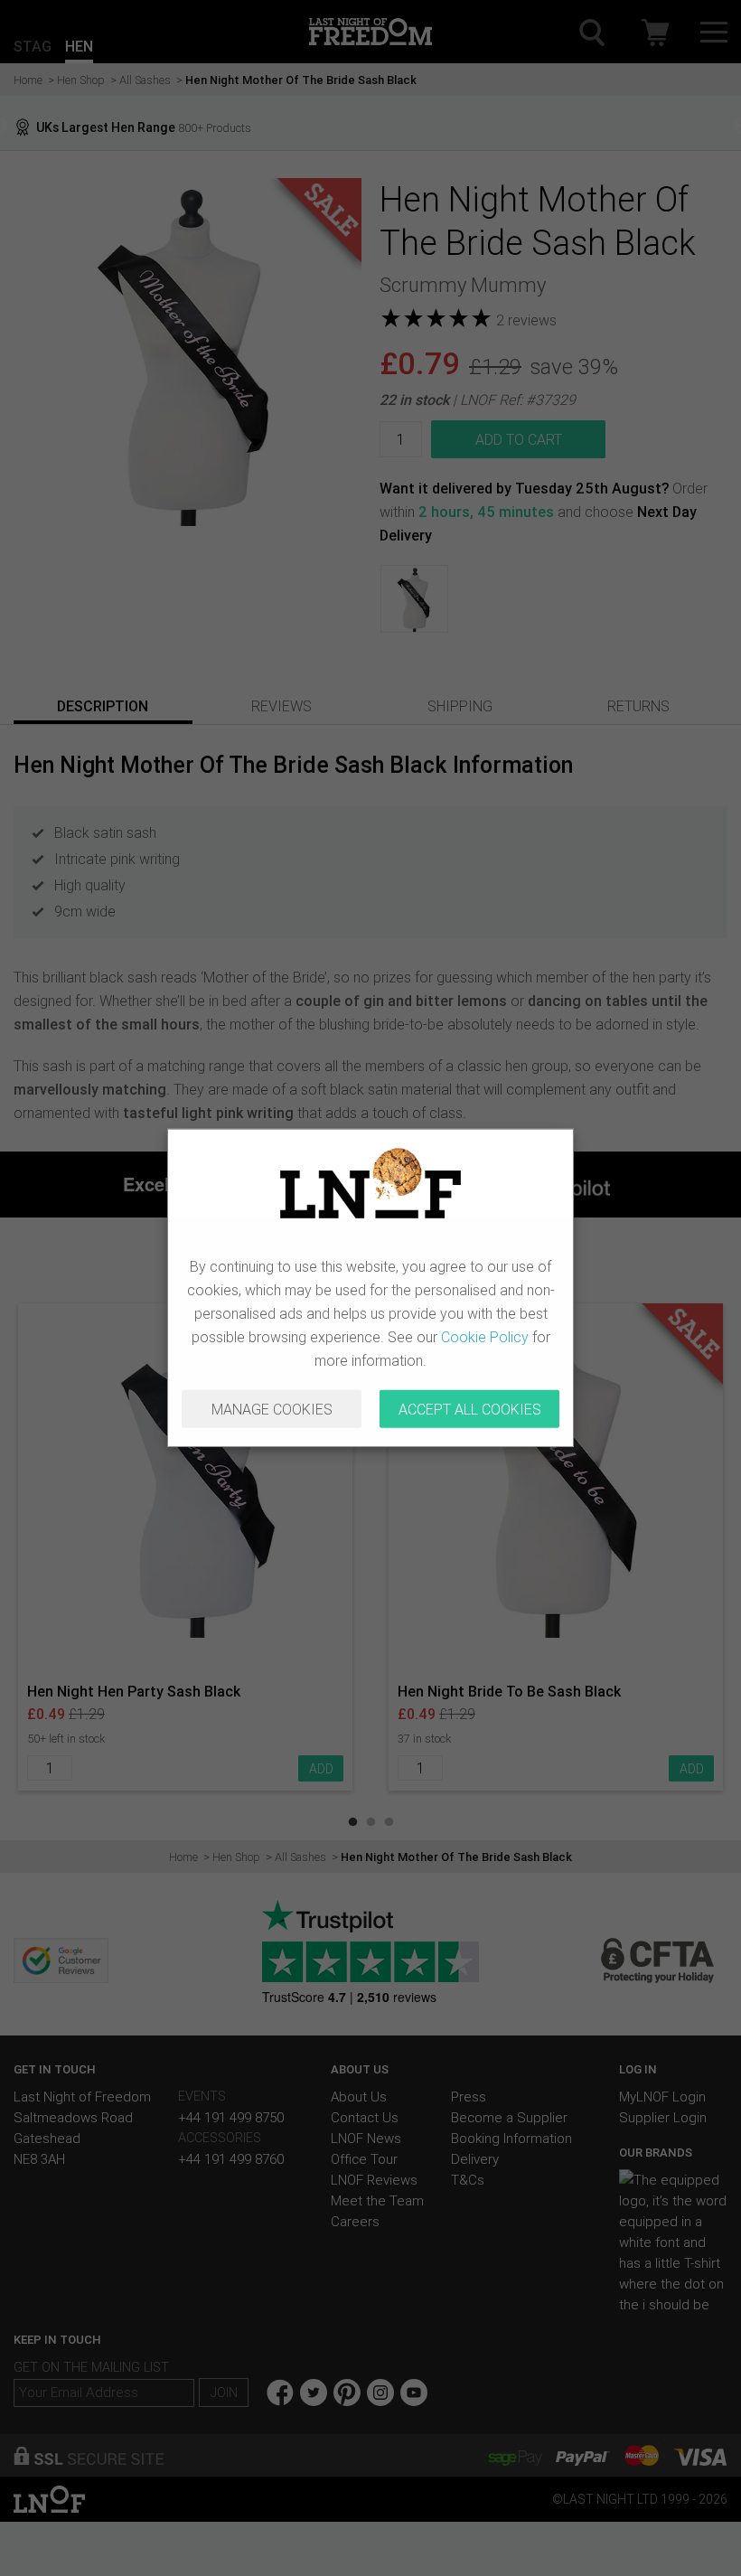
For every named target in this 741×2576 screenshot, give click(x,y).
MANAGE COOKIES (272, 1409)
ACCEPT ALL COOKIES (470, 1409)
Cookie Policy (485, 1337)
